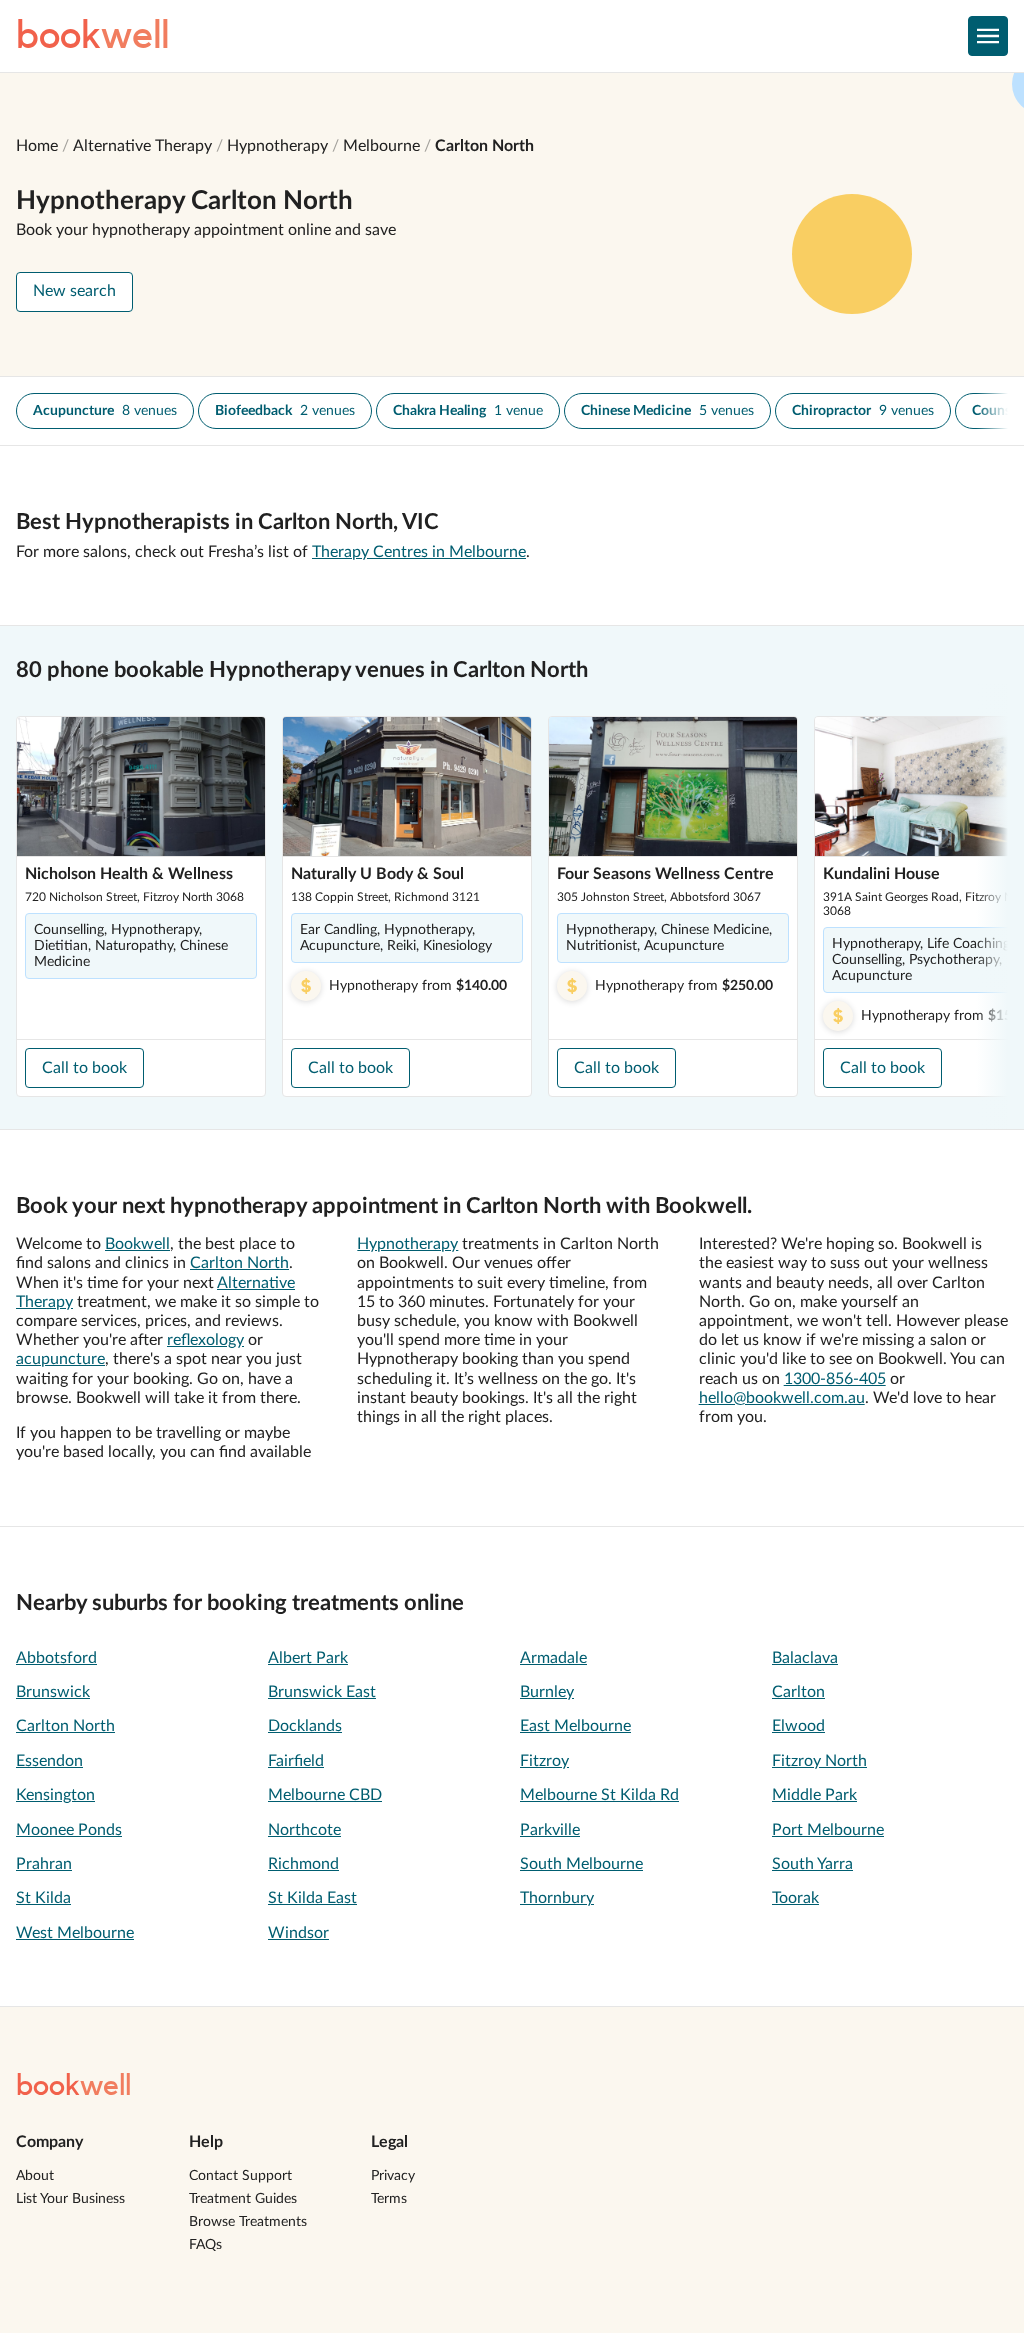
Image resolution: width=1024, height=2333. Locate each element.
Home (37, 146)
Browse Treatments (248, 2222)
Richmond (303, 1864)
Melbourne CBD (325, 1795)
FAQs (205, 2245)
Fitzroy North (819, 1761)
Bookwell (137, 1244)
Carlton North (484, 146)
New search (74, 291)
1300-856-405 (835, 1379)
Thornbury (557, 1898)
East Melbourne (575, 1726)
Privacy (393, 2176)
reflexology (205, 1340)
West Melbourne (75, 1933)
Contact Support (240, 2176)
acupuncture (60, 1359)
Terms (389, 2199)
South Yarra (812, 1864)
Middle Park (814, 1795)
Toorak (795, 1898)
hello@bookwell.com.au (782, 1398)
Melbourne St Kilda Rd (599, 1795)
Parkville (550, 1830)
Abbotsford (56, 1658)
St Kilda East (312, 1898)
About (35, 2176)
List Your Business (70, 2199)
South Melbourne (581, 1864)
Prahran (44, 1864)
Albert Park (308, 1658)
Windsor (298, 1933)
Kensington (55, 1795)
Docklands (305, 1726)
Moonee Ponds (69, 1830)
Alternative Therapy (142, 146)
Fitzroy (544, 1761)
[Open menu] (988, 36)
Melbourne (381, 146)
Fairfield (296, 1761)
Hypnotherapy (277, 146)
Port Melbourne (828, 1830)
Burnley (547, 1692)
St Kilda (43, 1898)
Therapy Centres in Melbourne (419, 552)
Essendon (49, 1761)
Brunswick (53, 1692)
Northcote (304, 1830)
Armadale (553, 1658)
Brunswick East (322, 1692)
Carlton (798, 1692)
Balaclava (805, 1658)
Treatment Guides (243, 2199)
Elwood (798, 1726)
